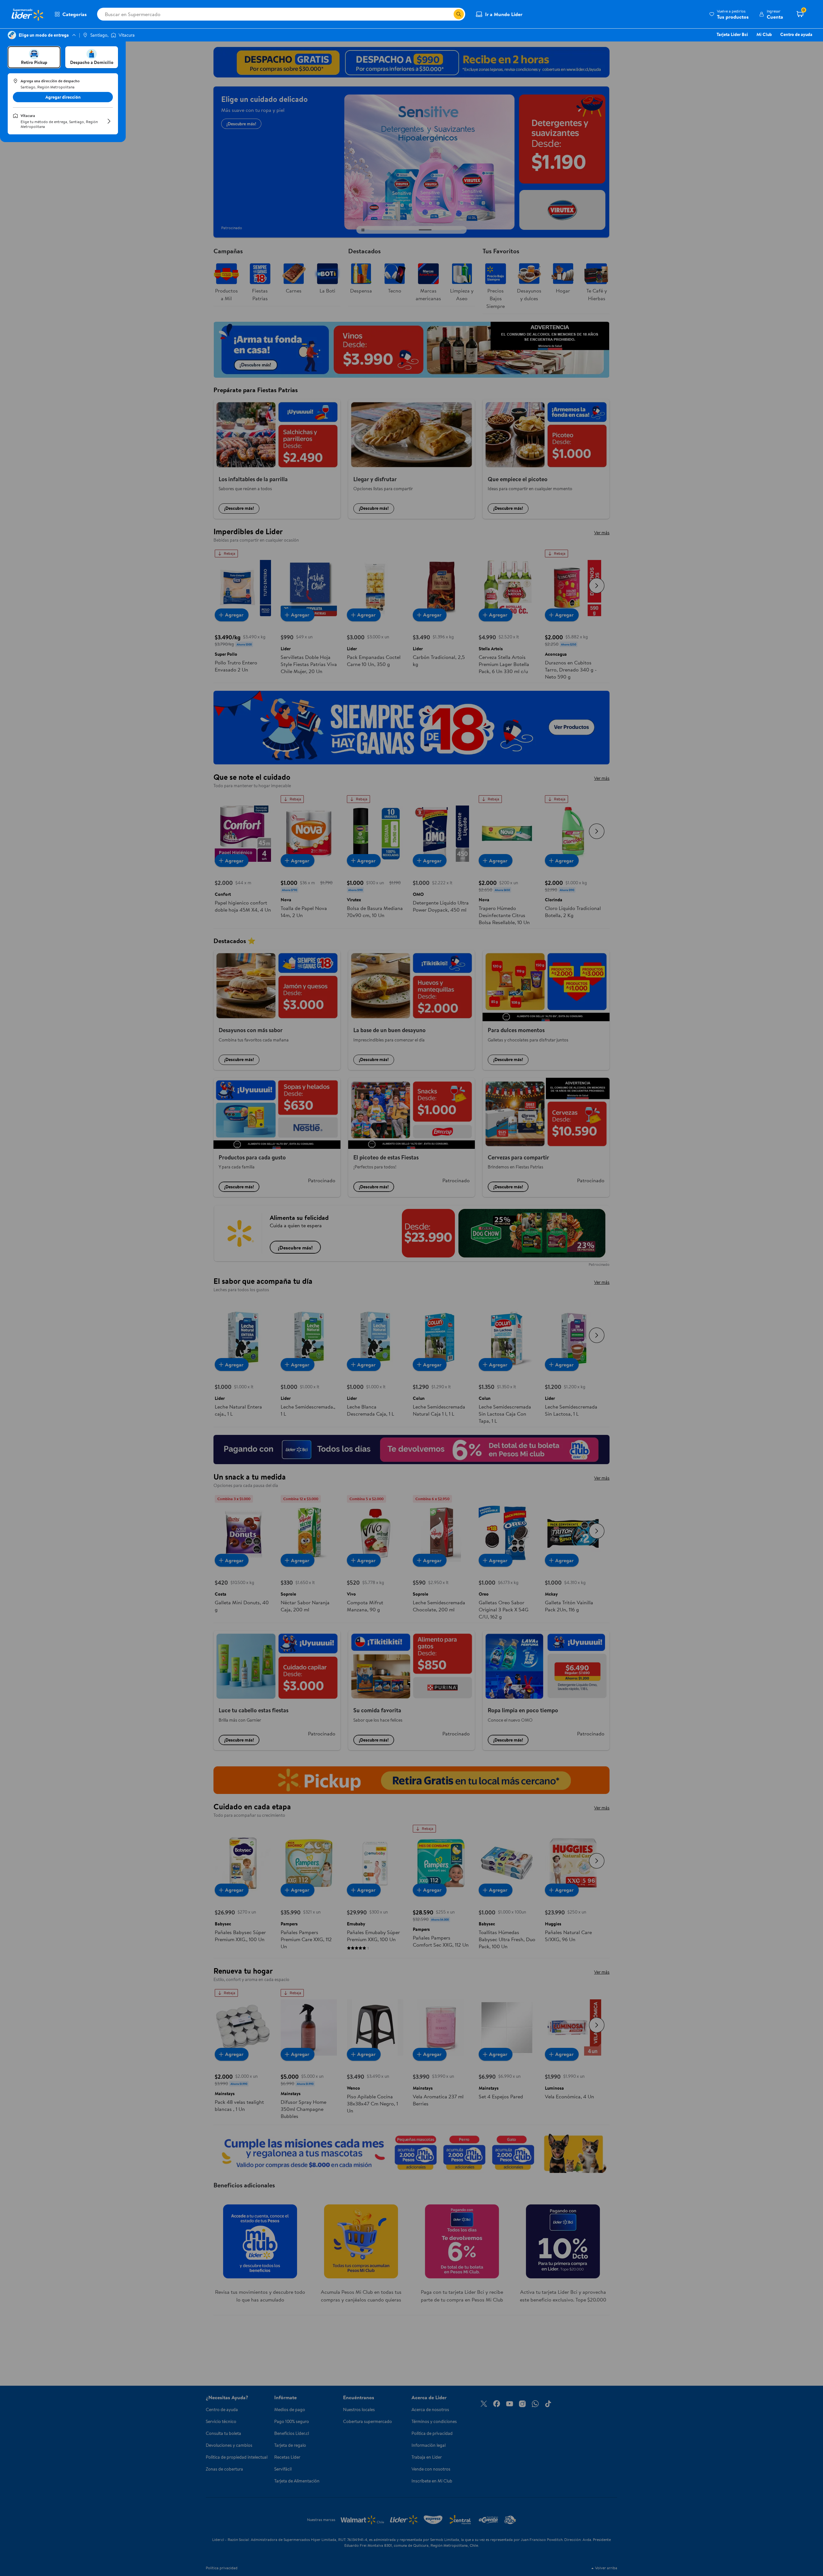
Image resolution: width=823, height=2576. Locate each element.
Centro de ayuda (796, 34)
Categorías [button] (75, 14)
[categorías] (459, 14)
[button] (729, 14)
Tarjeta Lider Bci (732, 34)
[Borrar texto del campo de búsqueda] (448, 14)
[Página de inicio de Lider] (27, 14)
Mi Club (764, 34)
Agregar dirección (63, 97)
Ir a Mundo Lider (504, 14)
